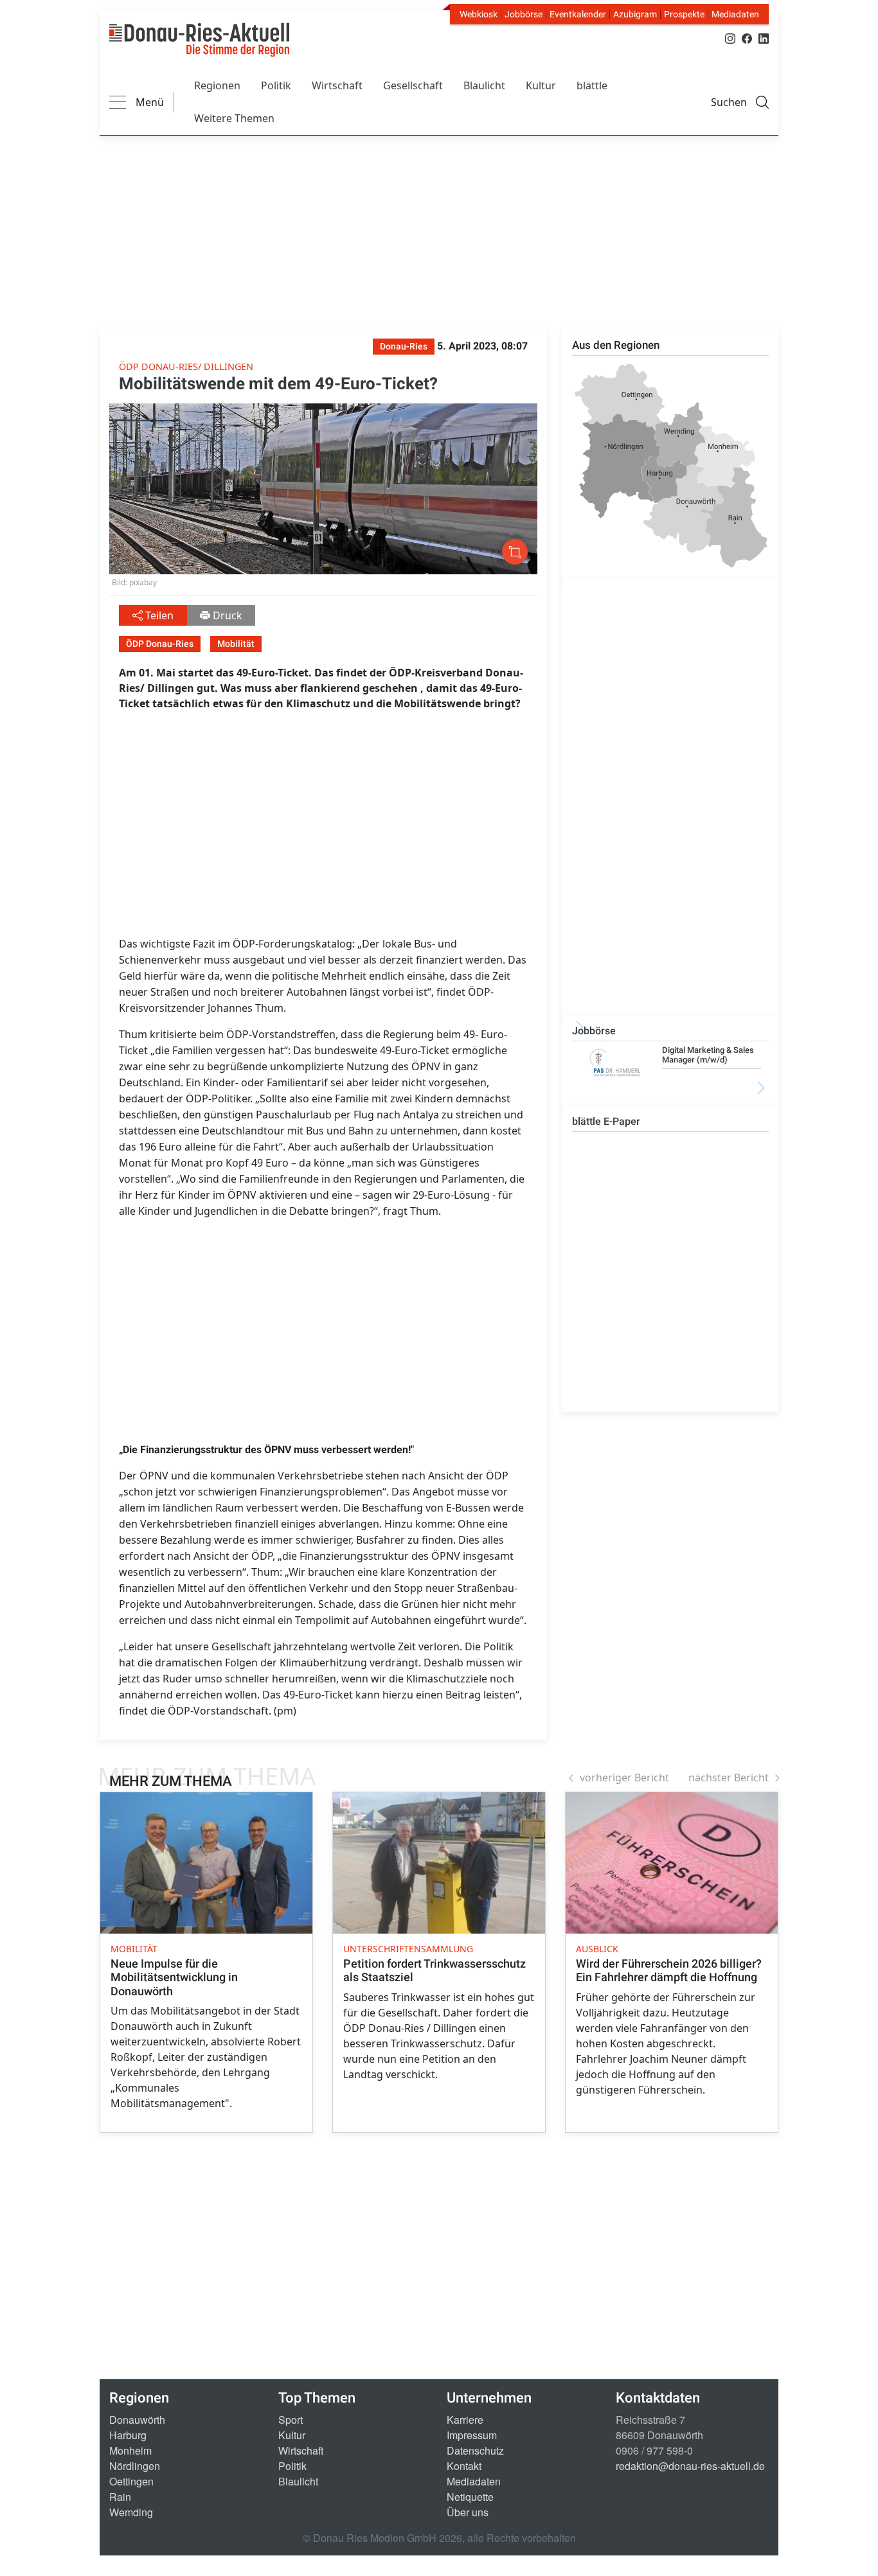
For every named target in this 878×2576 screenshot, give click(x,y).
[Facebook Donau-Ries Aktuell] (747, 38)
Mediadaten (735, 14)
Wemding (131, 2512)
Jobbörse (524, 14)
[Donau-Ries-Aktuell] (199, 40)
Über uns (468, 2512)
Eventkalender (578, 14)
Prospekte (684, 14)
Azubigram (635, 14)
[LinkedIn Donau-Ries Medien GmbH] (764, 38)
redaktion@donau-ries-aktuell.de (690, 2466)
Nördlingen (135, 2466)
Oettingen (131, 2481)
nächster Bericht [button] (729, 1778)
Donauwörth (137, 2420)
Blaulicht (484, 85)
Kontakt (464, 2466)
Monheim (130, 2450)
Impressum (472, 2435)
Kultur (541, 85)
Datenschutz (475, 2450)
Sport (291, 2420)
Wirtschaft (337, 85)
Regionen (217, 85)
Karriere (465, 2420)
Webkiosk (479, 14)
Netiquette (470, 2497)
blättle (592, 85)
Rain (120, 2497)
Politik (276, 85)
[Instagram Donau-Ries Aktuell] (730, 38)
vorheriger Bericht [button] (624, 1778)
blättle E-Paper (606, 1121)
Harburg (128, 2435)
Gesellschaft (413, 85)
